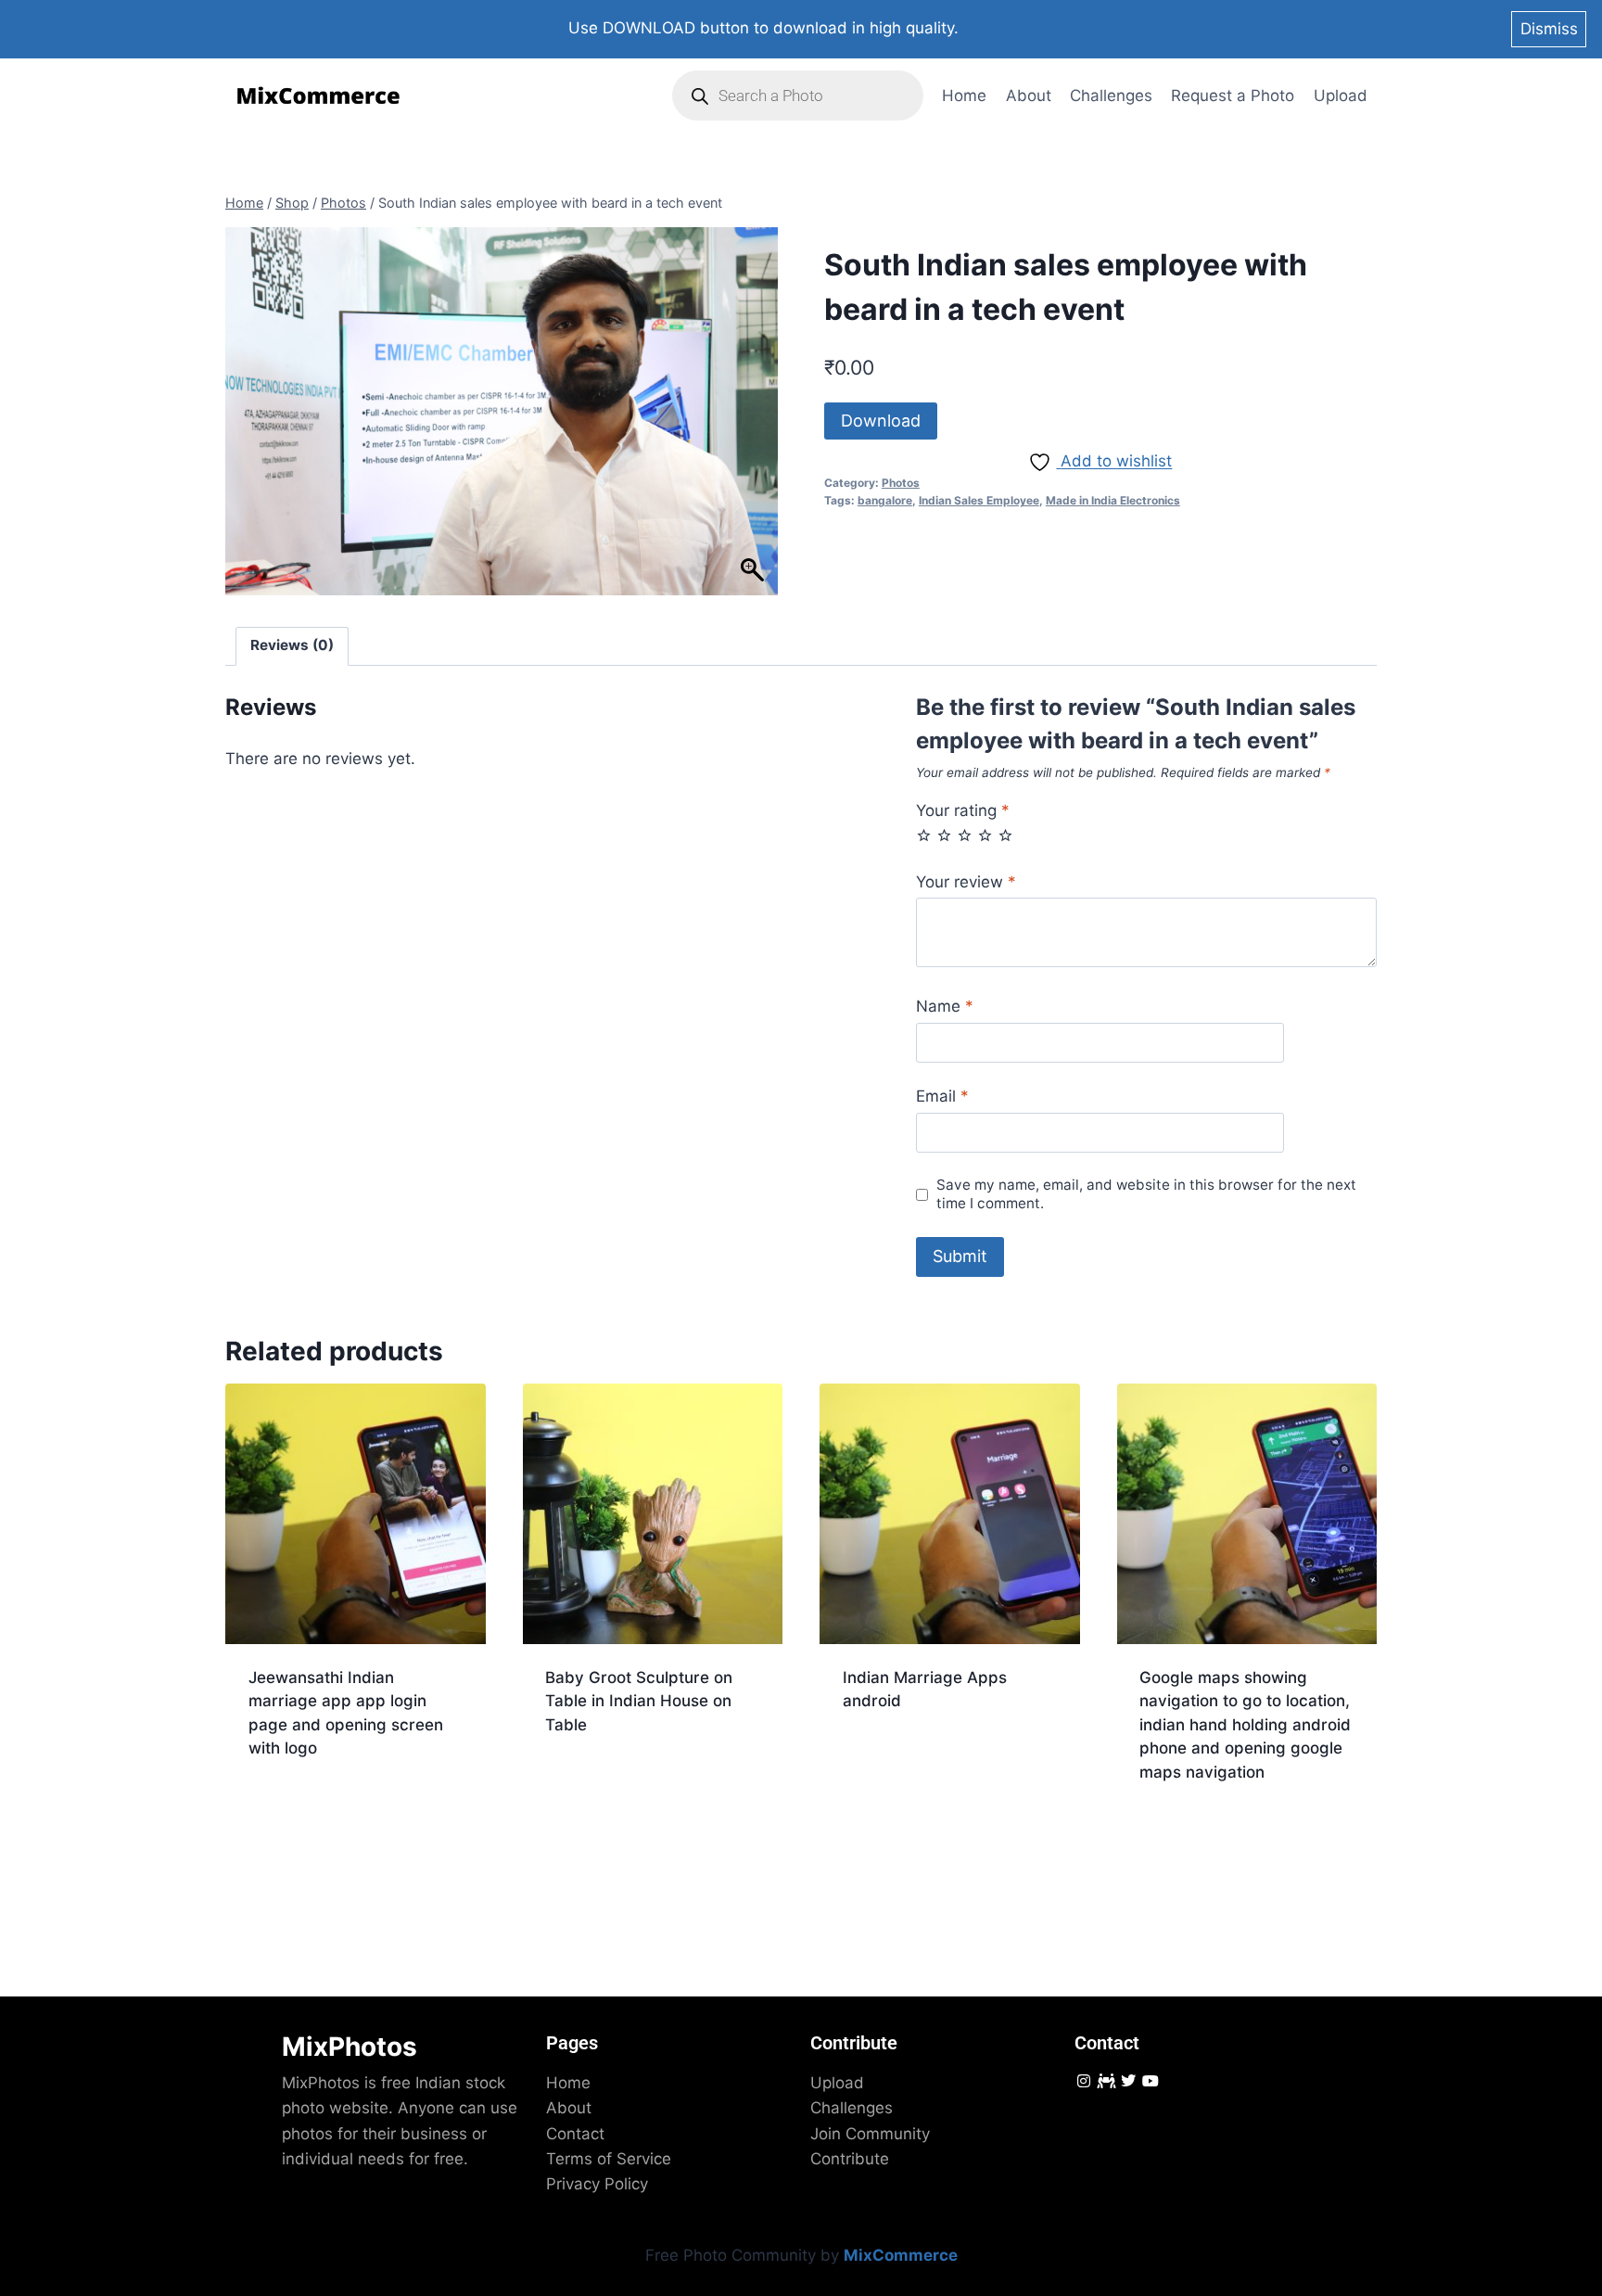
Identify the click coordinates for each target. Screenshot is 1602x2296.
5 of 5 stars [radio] (1005, 835)
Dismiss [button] (1549, 29)
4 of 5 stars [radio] (985, 835)
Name (945, 1006)
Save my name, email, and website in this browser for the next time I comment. (1146, 1194)
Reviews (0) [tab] (292, 645)
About (1029, 96)
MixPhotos (350, 2047)
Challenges (1111, 96)
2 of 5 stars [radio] (944, 835)
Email (942, 1096)
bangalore (885, 500)
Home (964, 96)
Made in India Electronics (1113, 500)
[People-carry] (1106, 2081)
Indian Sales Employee (979, 500)
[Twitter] (1128, 2081)
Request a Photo (1233, 96)
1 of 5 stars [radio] (924, 835)
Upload (1341, 96)
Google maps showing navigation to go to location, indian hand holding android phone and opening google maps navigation (1245, 1725)
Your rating (963, 810)
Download (881, 421)
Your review (966, 882)
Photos (901, 483)
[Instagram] (1083, 2081)
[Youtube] (1151, 2081)
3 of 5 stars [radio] (965, 835)
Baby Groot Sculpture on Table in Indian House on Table (639, 1701)
